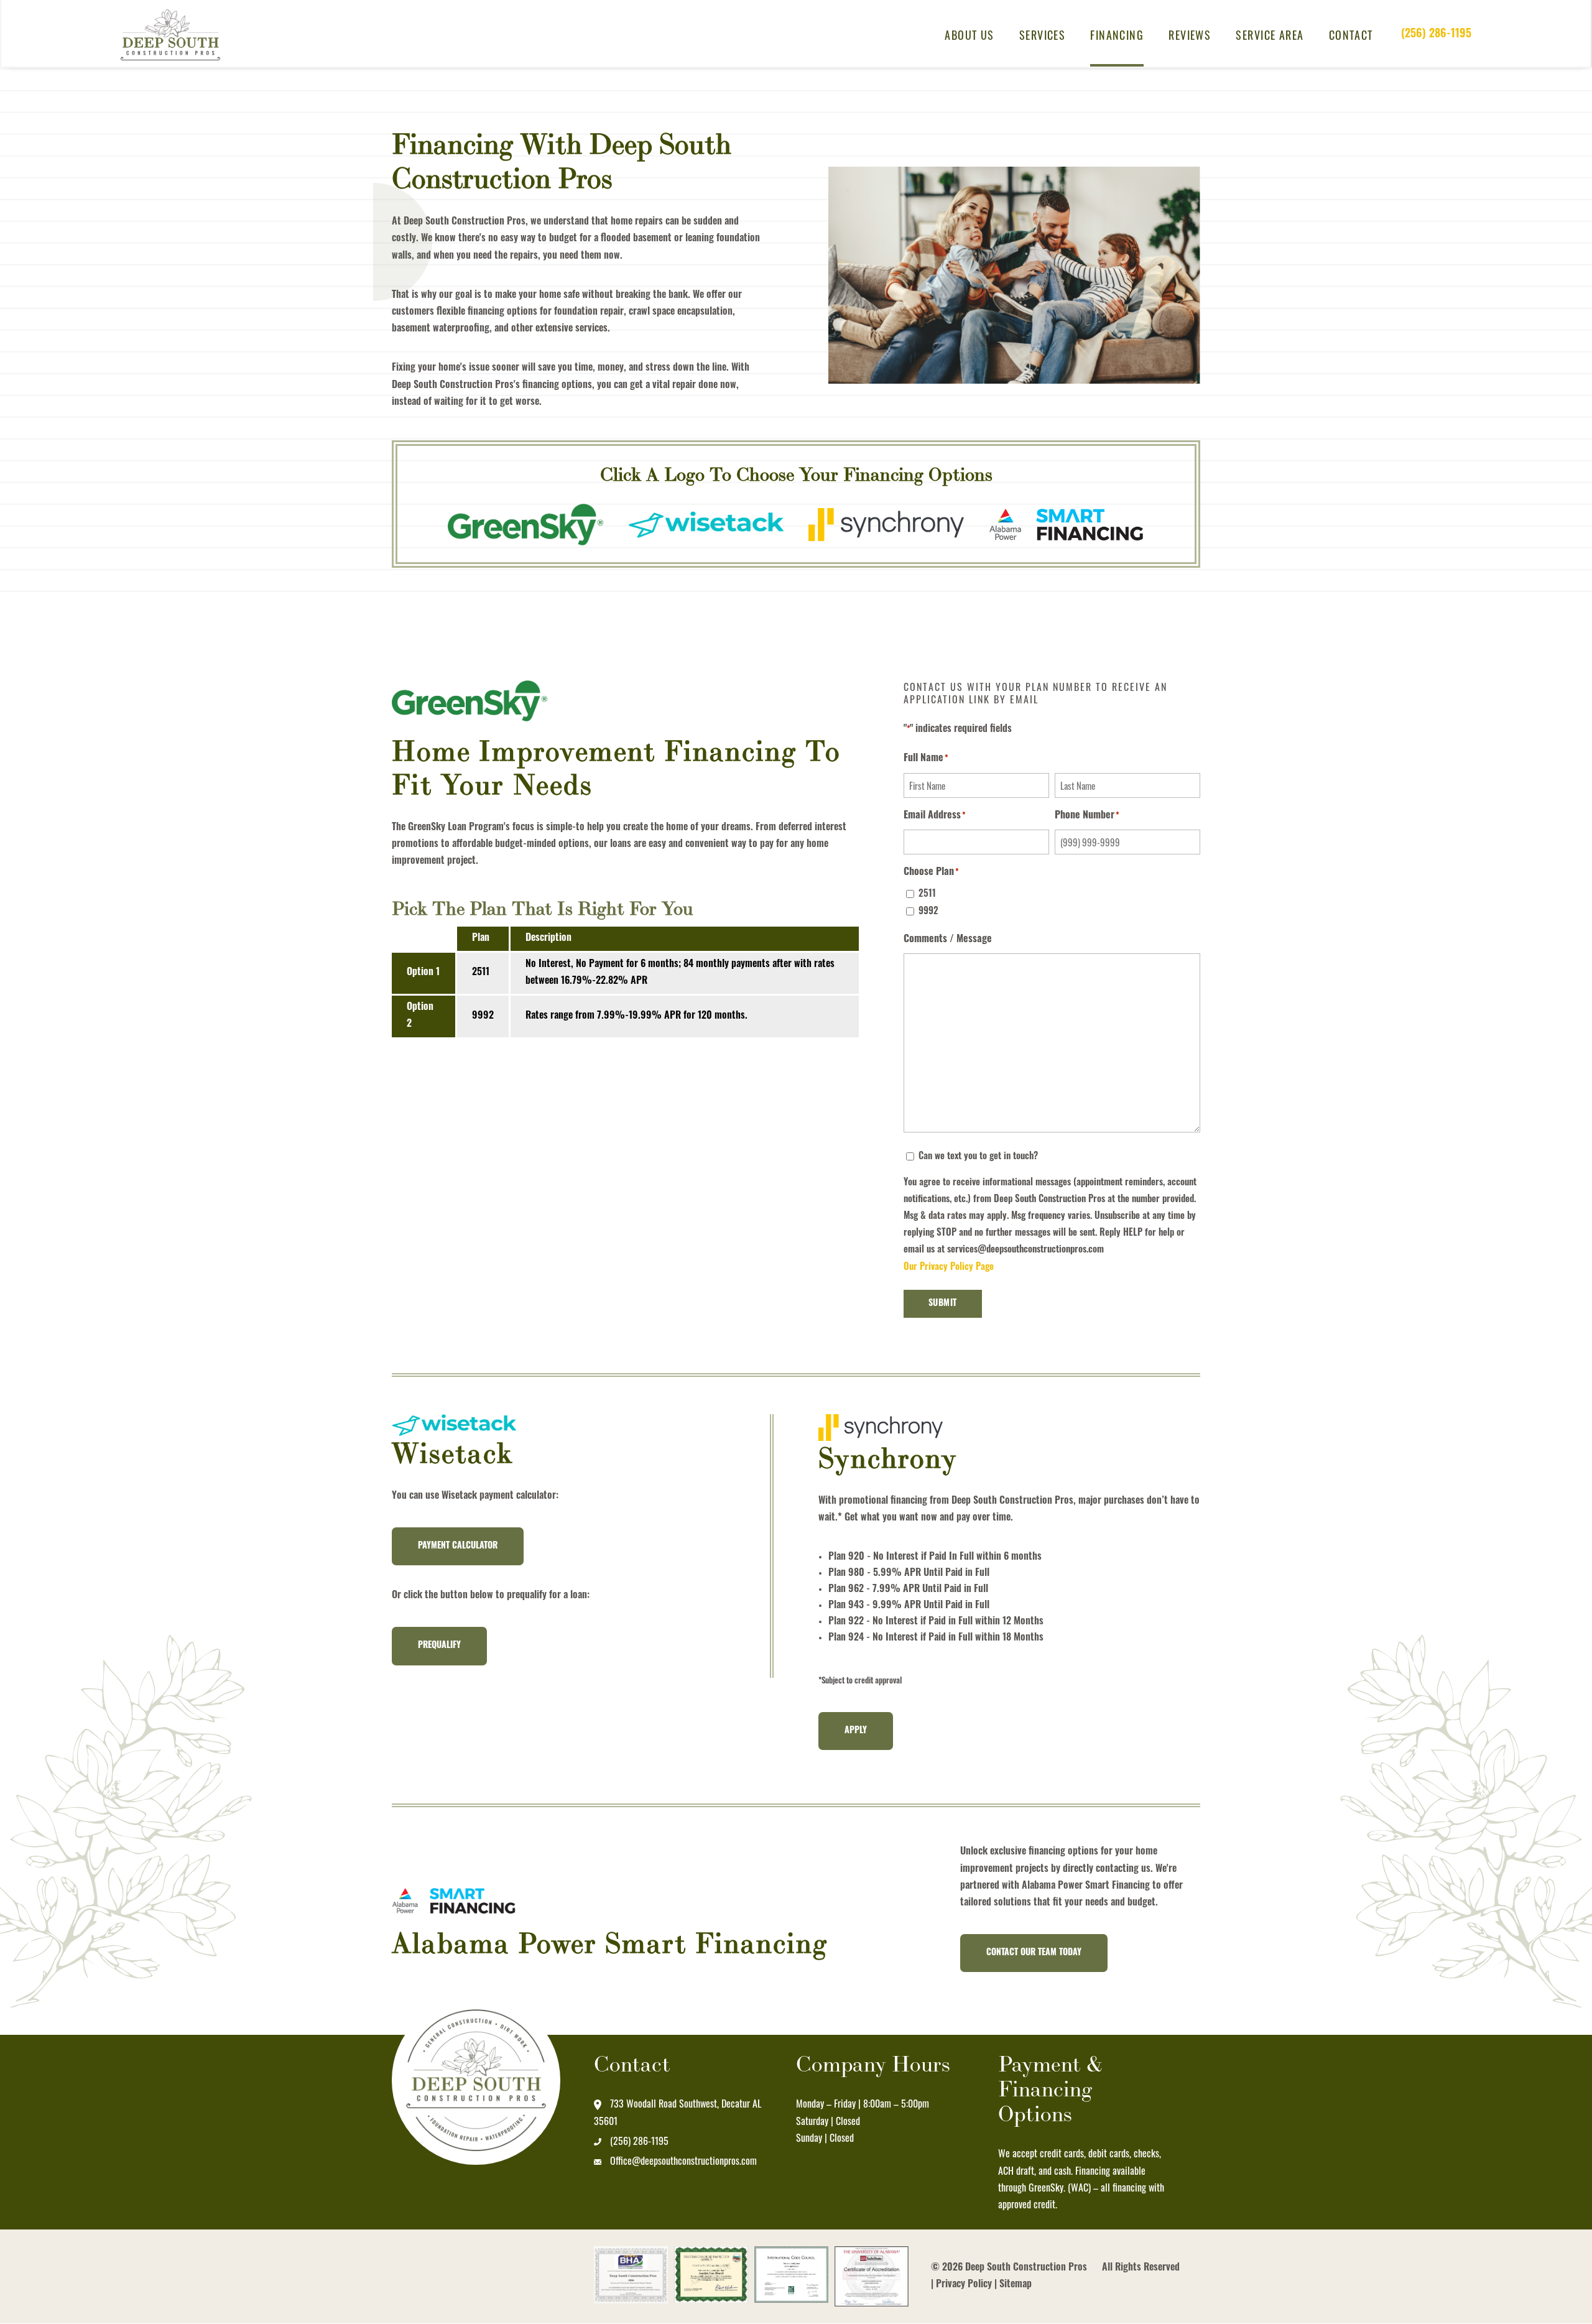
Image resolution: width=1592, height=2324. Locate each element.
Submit (943, 1304)
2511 (927, 895)
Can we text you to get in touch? (978, 1157)
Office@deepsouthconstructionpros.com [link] (683, 2160)
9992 (928, 912)
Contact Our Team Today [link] (1034, 1953)
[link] (177, 35)
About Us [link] (970, 35)
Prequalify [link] (439, 1646)
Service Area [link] (1270, 35)
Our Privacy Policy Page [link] (949, 1268)
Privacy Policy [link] (964, 2285)
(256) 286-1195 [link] (1436, 35)
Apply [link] (856, 1731)
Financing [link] (1117, 35)
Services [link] (1043, 35)
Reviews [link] (1190, 35)
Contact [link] (1351, 35)
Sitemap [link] (1016, 2285)
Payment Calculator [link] (458, 1546)
